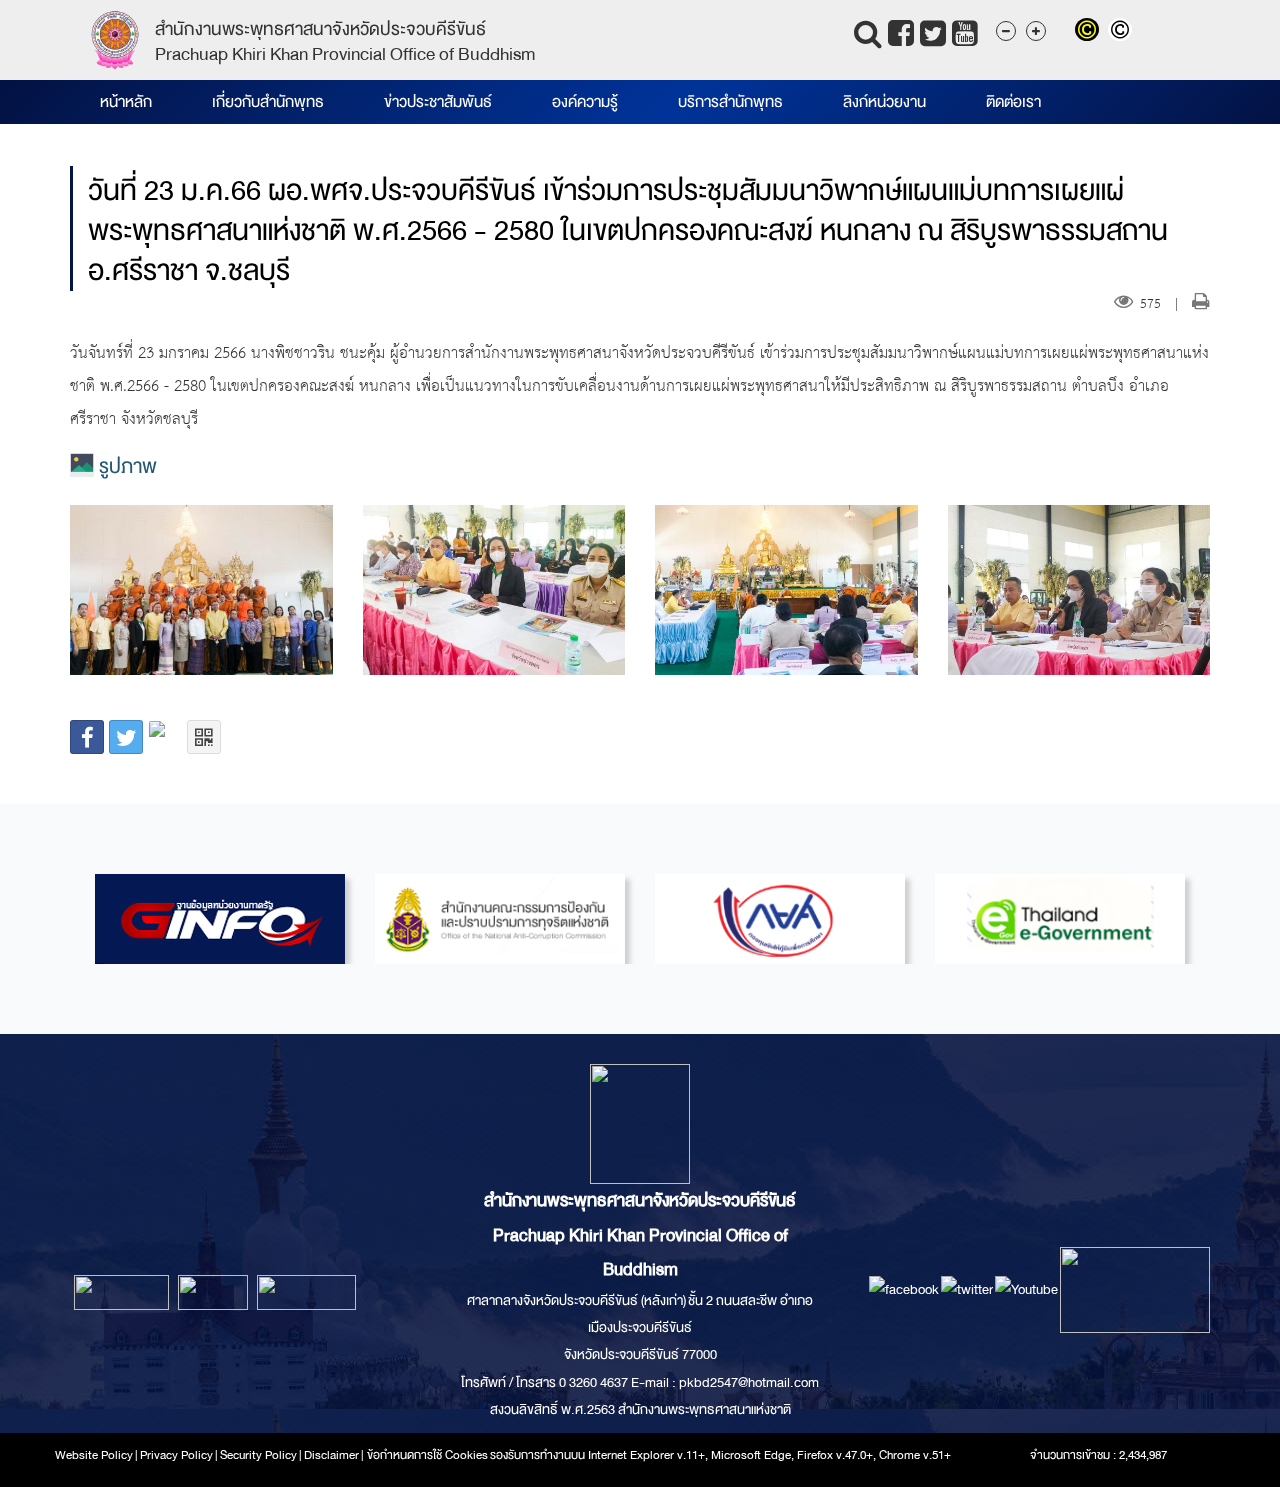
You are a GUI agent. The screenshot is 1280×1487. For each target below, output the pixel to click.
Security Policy (258, 1455)
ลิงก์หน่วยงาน (884, 102)
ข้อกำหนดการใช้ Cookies (427, 1455)
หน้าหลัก (126, 102)
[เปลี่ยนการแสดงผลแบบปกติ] (1122, 32)
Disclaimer (332, 1455)
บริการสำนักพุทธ (730, 102)
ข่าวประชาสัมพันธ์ (438, 102)
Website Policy (94, 1455)
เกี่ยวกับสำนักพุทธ (268, 102)
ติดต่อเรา (1013, 102)
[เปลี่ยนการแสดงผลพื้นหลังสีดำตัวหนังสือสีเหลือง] (1091, 32)
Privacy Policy (176, 1455)
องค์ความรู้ (585, 102)
